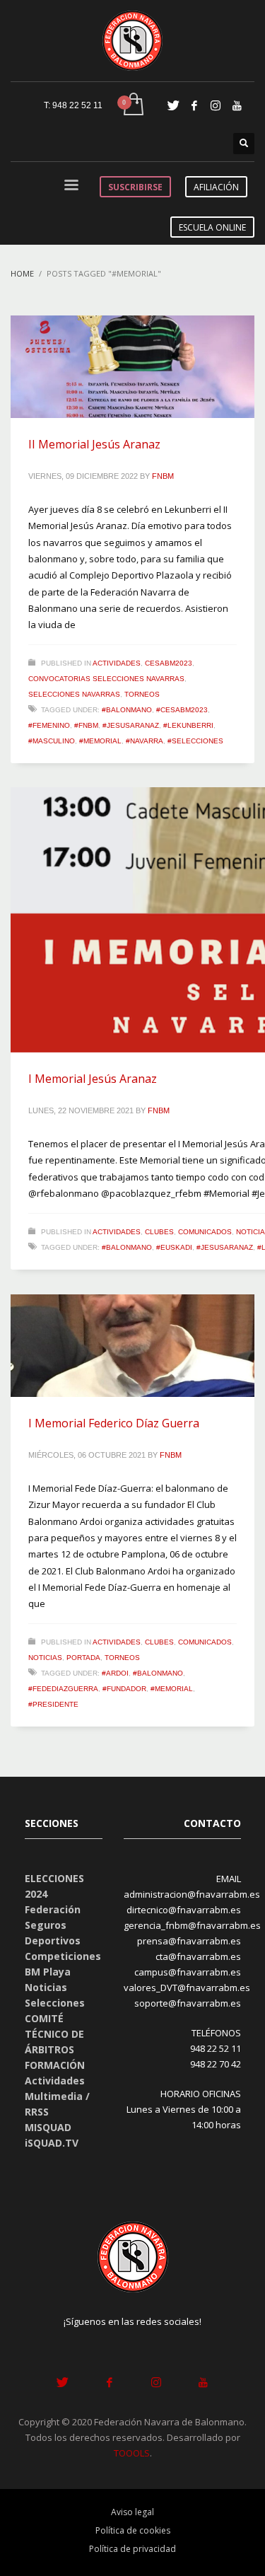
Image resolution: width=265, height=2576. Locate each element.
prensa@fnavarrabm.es (189, 1941)
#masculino (52, 741)
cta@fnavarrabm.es (198, 1956)
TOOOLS (132, 2453)
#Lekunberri (188, 725)
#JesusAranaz (131, 725)
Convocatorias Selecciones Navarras (106, 679)
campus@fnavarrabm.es (188, 1972)
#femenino (49, 725)
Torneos (142, 694)
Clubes (159, 1232)
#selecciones (195, 741)
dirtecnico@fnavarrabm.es (184, 1910)
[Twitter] (173, 105)
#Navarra (145, 741)
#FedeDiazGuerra (63, 1689)
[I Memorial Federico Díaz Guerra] (133, 1346)
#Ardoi (115, 1673)
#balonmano (127, 710)
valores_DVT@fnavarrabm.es (187, 1988)
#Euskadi (174, 1247)
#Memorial (100, 741)
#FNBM (86, 725)
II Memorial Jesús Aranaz (94, 444)
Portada (83, 1658)
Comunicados (205, 1232)
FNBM (163, 476)
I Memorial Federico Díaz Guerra (114, 1423)
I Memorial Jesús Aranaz (93, 1079)
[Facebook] (194, 105)
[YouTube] (237, 105)
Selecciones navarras (74, 694)
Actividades (117, 663)
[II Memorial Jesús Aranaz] (133, 367)
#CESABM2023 (182, 710)
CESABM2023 (169, 663)
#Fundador (124, 1689)
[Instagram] (216, 105)
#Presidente (53, 1704)
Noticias (45, 1658)
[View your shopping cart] (132, 105)
